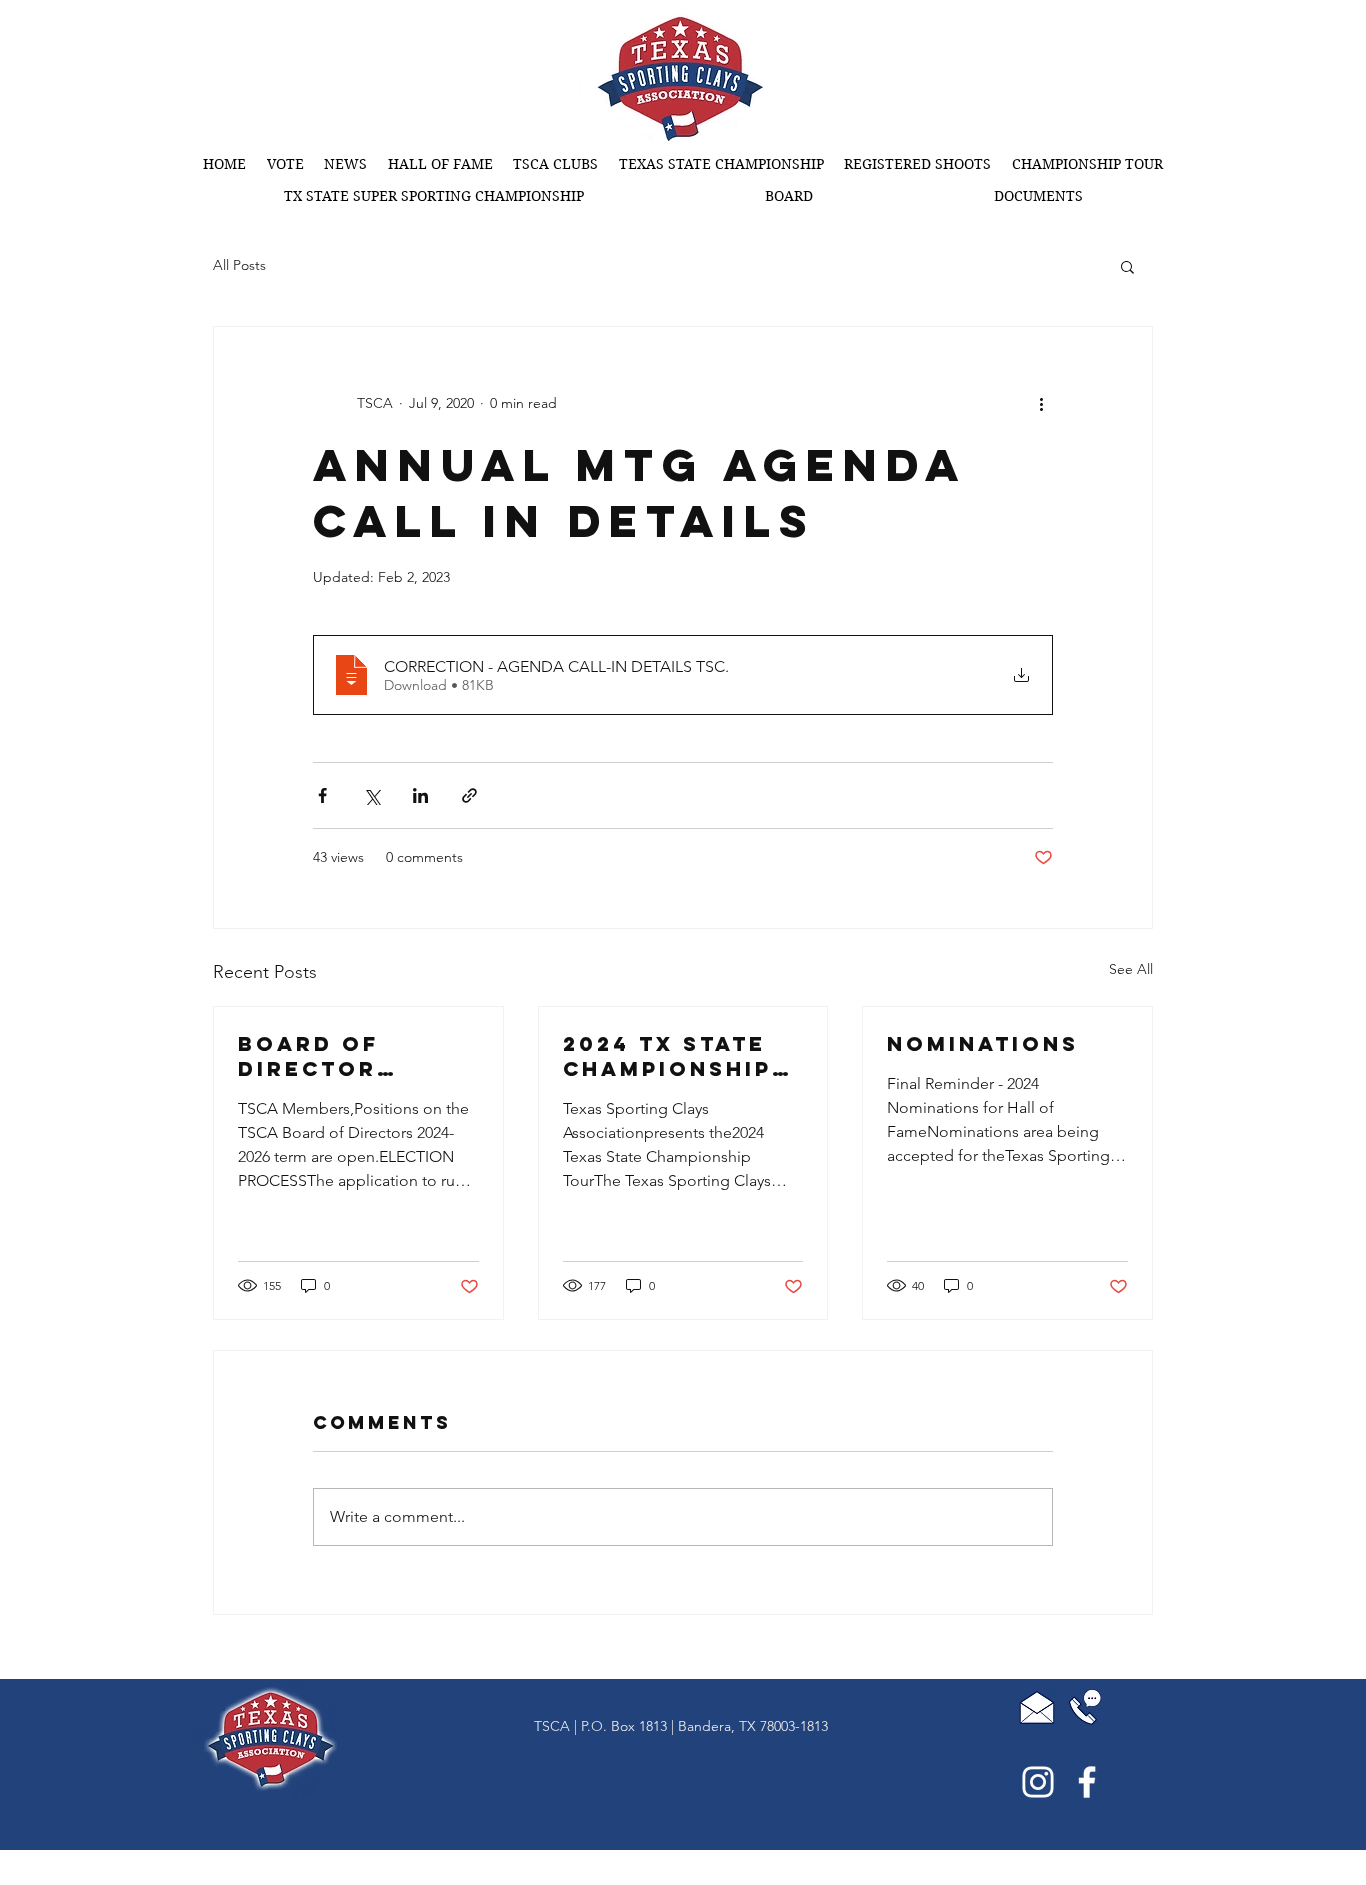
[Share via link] (469, 795)
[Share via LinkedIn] (420, 795)
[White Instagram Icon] (1038, 1782)
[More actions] (1041, 403)
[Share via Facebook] (322, 795)
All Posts (239, 265)
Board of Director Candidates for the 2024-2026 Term (351, 1056)
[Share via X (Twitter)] (371, 795)
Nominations (983, 1043)
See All (1131, 969)
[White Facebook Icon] (1087, 1782)
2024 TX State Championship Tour (667, 1056)
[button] (722, 164)
